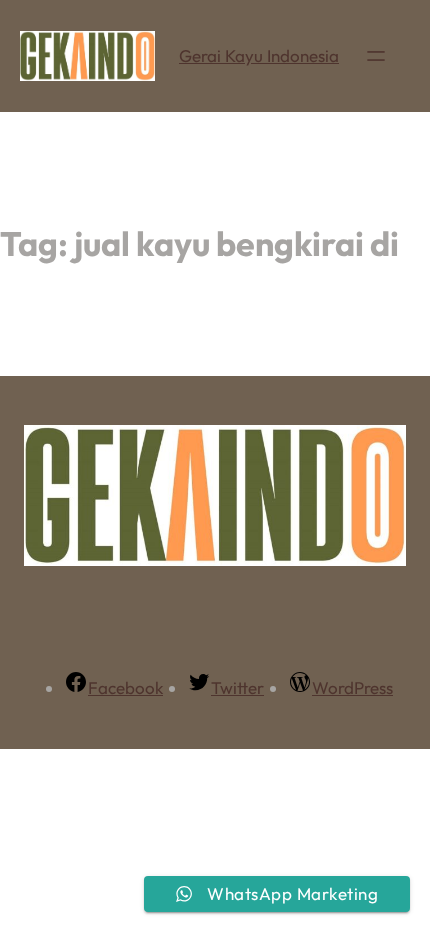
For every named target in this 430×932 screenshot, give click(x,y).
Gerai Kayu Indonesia (259, 55)
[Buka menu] (376, 56)
